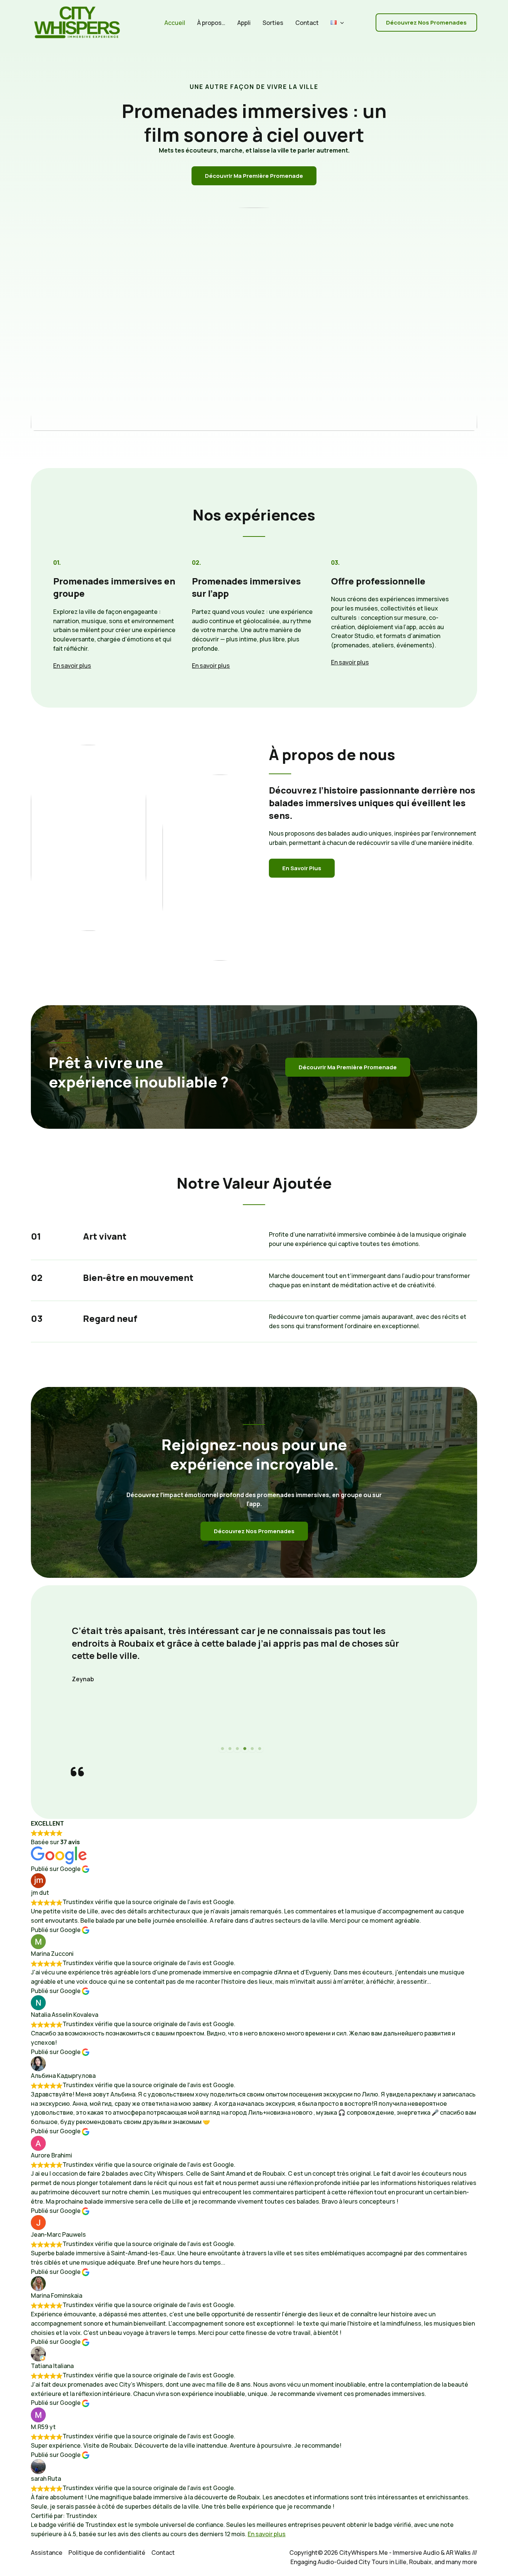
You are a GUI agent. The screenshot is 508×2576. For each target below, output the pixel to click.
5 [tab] (252, 1749)
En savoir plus (267, 2534)
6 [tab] (260, 1749)
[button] (340, 23)
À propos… (211, 23)
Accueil (175, 23)
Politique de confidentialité (107, 2553)
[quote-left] (77, 1772)
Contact (307, 23)
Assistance (47, 2553)
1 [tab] (222, 1749)
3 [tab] (237, 1749)
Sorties (273, 23)
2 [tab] (230, 1749)
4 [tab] (245, 1749)
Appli (244, 23)
